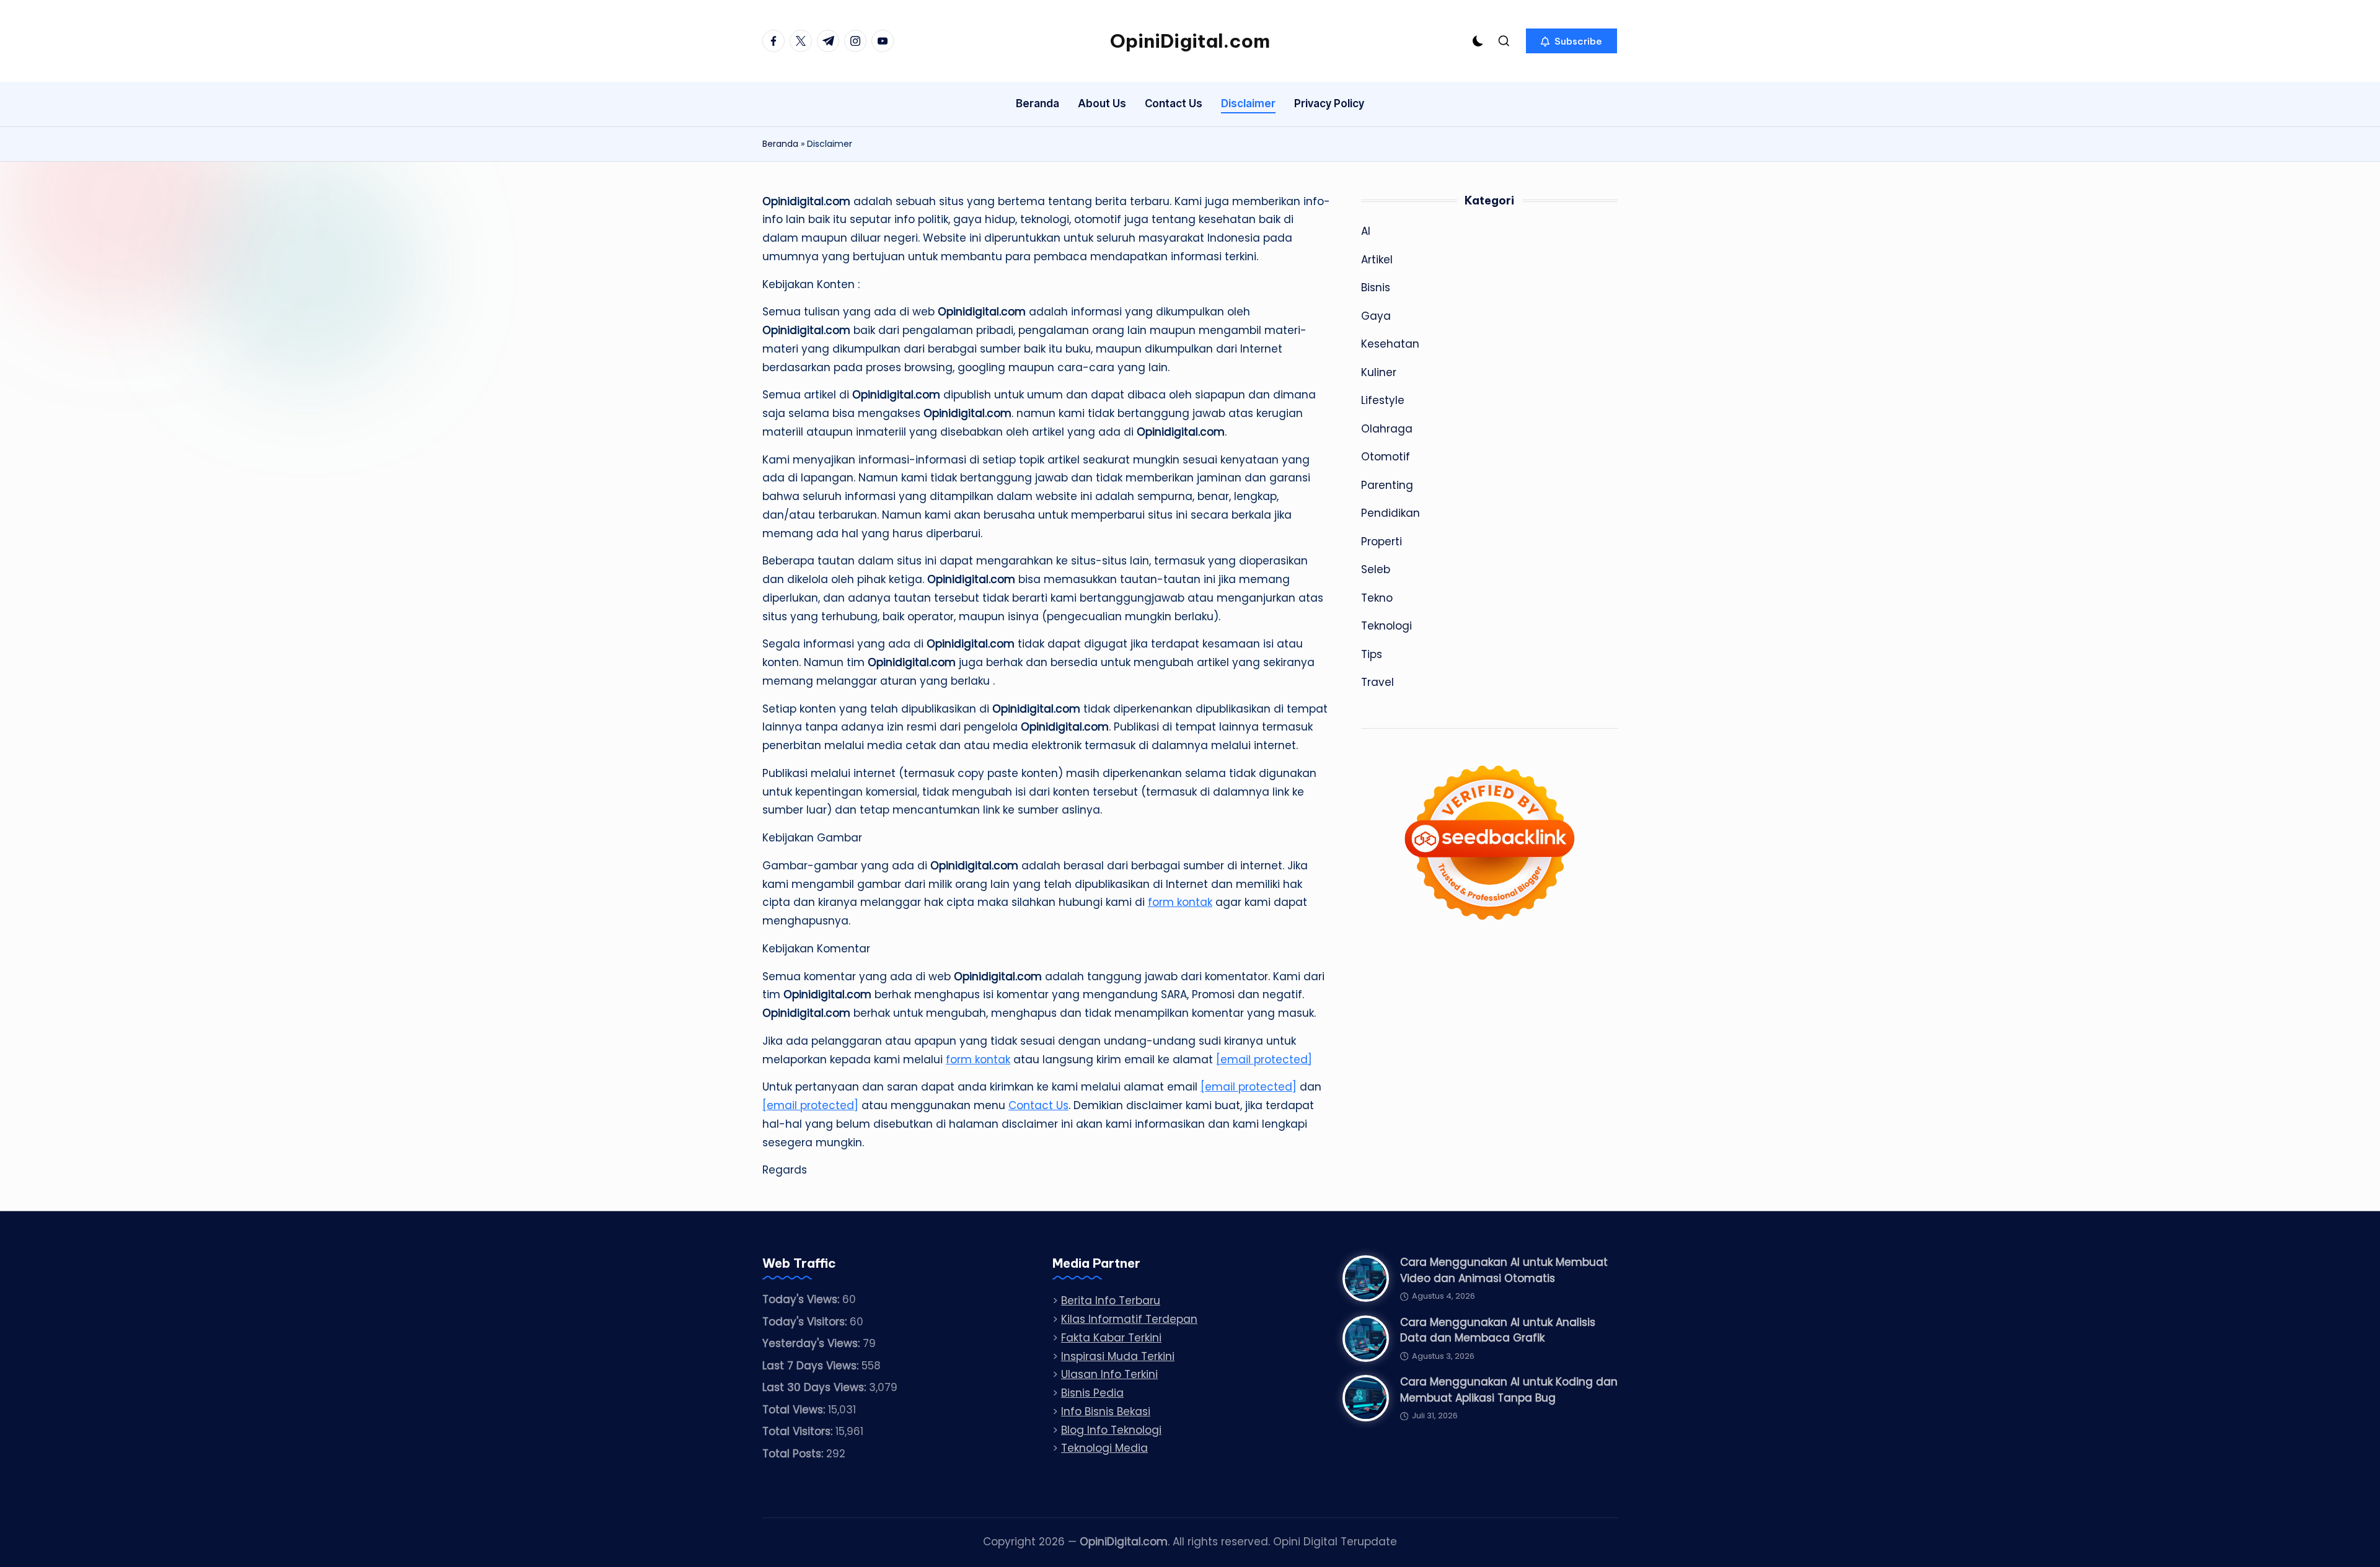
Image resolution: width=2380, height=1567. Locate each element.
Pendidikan (1391, 513)
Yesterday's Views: (813, 1343)
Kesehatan (1390, 344)
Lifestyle (1383, 400)
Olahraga (1387, 428)
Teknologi (1386, 626)
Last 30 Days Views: (816, 1387)
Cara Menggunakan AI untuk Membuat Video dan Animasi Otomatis (1504, 1270)
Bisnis (1376, 288)
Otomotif (1386, 457)
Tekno (1377, 597)
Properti (1382, 541)
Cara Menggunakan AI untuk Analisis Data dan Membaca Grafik (1498, 1330)
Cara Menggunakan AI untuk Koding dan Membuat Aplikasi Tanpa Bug (1509, 1390)
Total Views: (795, 1410)
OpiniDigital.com (1190, 41)
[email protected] (1264, 1060)
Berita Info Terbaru (1111, 1301)
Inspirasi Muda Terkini (1118, 1356)
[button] (1571, 41)
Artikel (1377, 259)
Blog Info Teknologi (1111, 1430)
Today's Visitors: (806, 1322)
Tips (1372, 654)
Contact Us (1038, 1105)
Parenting (1387, 485)
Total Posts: (794, 1454)
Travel (1377, 682)
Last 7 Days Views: (812, 1366)
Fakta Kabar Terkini (1111, 1338)
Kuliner (1379, 372)
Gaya (1376, 315)
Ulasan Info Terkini (1109, 1374)
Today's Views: (802, 1299)
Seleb (1376, 569)
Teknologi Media (1104, 1448)
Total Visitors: (799, 1431)
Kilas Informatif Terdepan (1129, 1319)
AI (1366, 231)
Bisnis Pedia (1092, 1393)
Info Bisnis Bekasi (1106, 1411)
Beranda (780, 144)
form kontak (1180, 902)
